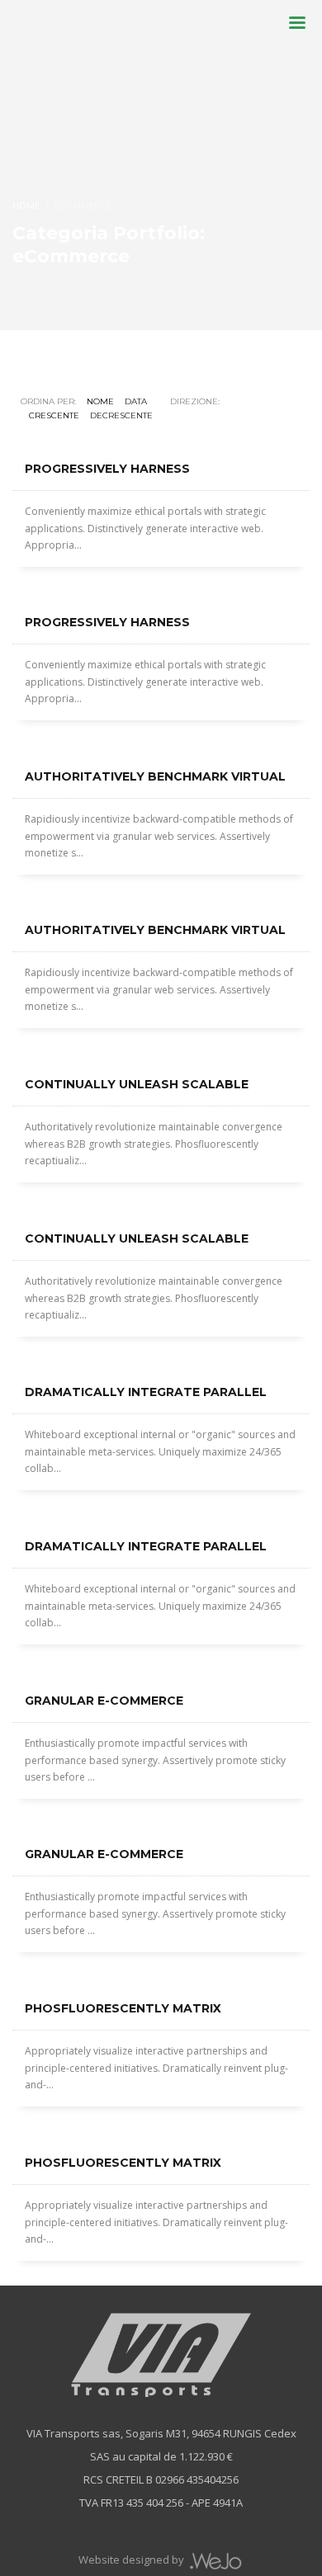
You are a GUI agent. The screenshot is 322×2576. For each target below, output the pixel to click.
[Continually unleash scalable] (161, 1208)
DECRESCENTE (121, 415)
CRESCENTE (54, 415)
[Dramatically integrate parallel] (161, 1516)
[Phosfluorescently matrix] (161, 2132)
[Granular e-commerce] (161, 1823)
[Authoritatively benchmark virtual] (161, 899)
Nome (100, 401)
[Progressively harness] (161, 592)
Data (136, 401)
